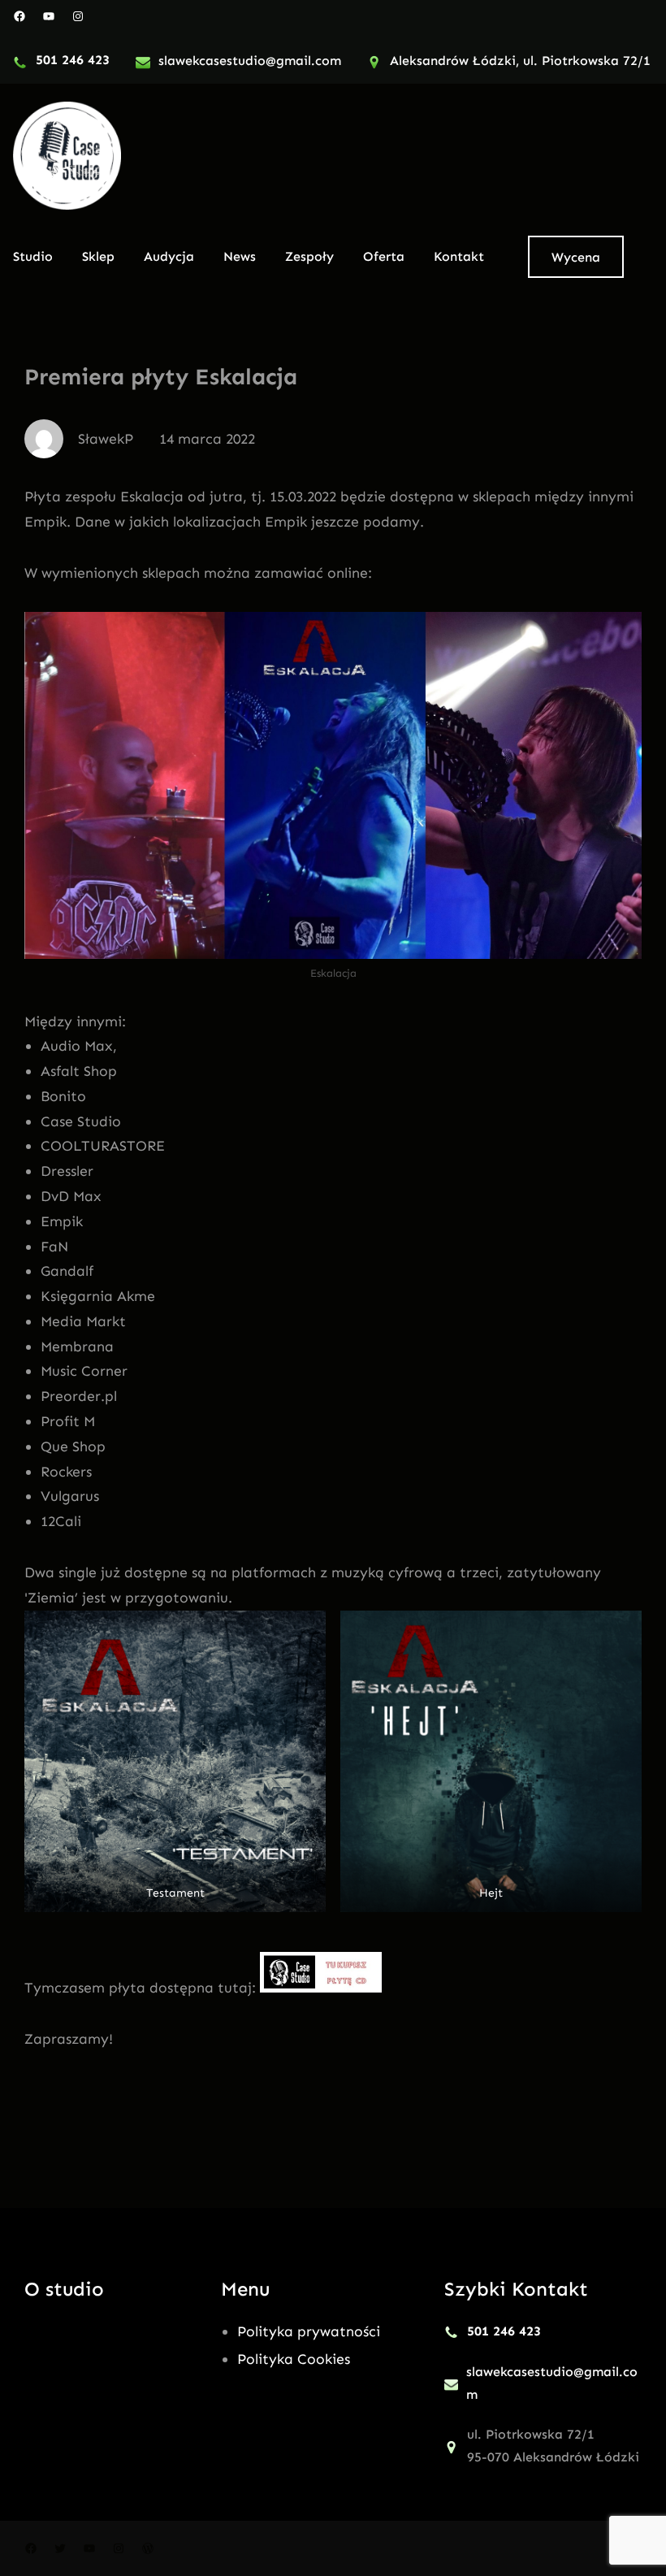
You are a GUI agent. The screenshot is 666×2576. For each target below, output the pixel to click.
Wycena (576, 257)
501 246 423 (73, 60)
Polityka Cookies (294, 2359)
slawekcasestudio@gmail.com (250, 61)
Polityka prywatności (309, 2331)
